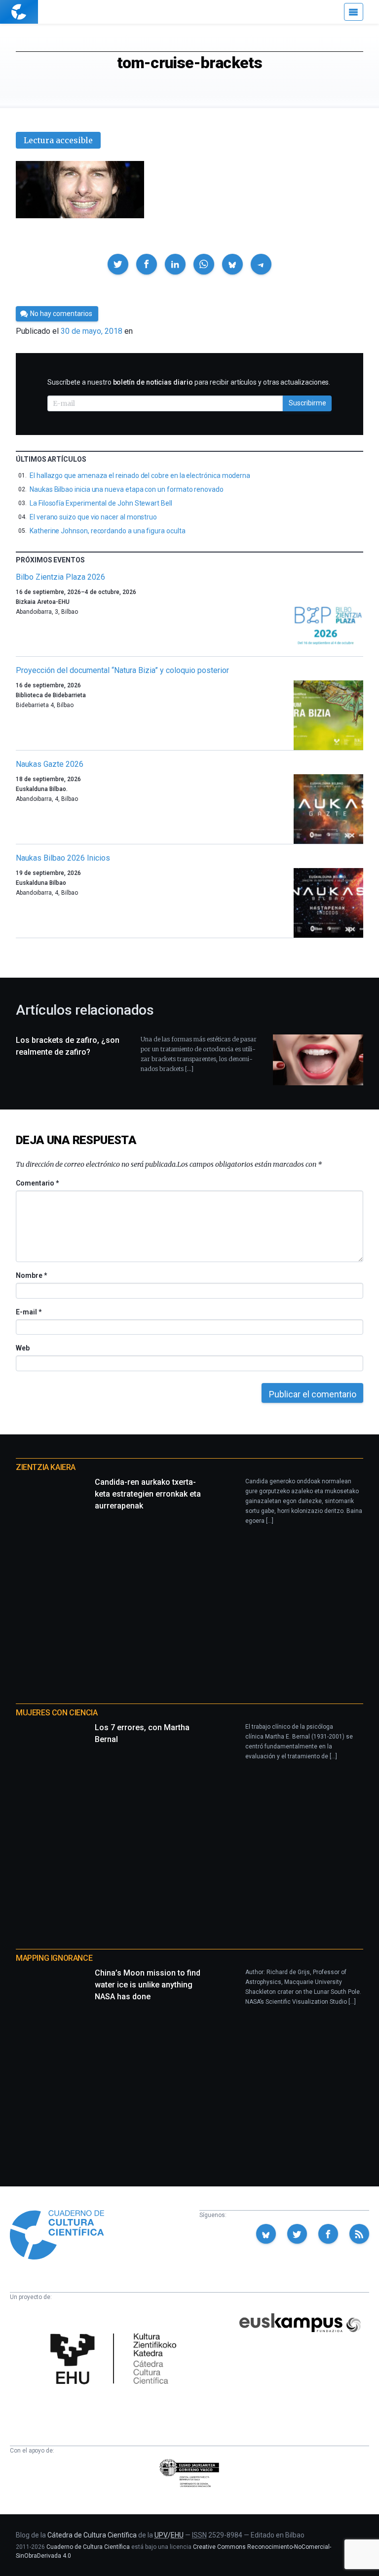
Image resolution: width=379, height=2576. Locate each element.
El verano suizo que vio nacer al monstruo (93, 517)
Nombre (31, 1275)
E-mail (28, 1312)
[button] (118, 264)
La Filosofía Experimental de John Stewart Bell (101, 503)
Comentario (37, 1183)
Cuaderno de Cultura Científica (88, 2547)
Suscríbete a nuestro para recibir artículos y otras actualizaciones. (189, 382)
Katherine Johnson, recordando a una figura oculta (108, 531)
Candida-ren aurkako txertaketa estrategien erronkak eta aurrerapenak (148, 1494)
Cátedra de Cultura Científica (92, 2535)
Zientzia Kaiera (46, 1467)
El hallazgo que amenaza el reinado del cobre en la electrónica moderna (140, 476)
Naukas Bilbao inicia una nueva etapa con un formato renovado (127, 489)
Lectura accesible (58, 140)
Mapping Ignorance (54, 1958)
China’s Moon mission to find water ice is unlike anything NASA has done (148, 1985)
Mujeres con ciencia (57, 1713)
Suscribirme (307, 403)
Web (23, 1348)
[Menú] (354, 12)
